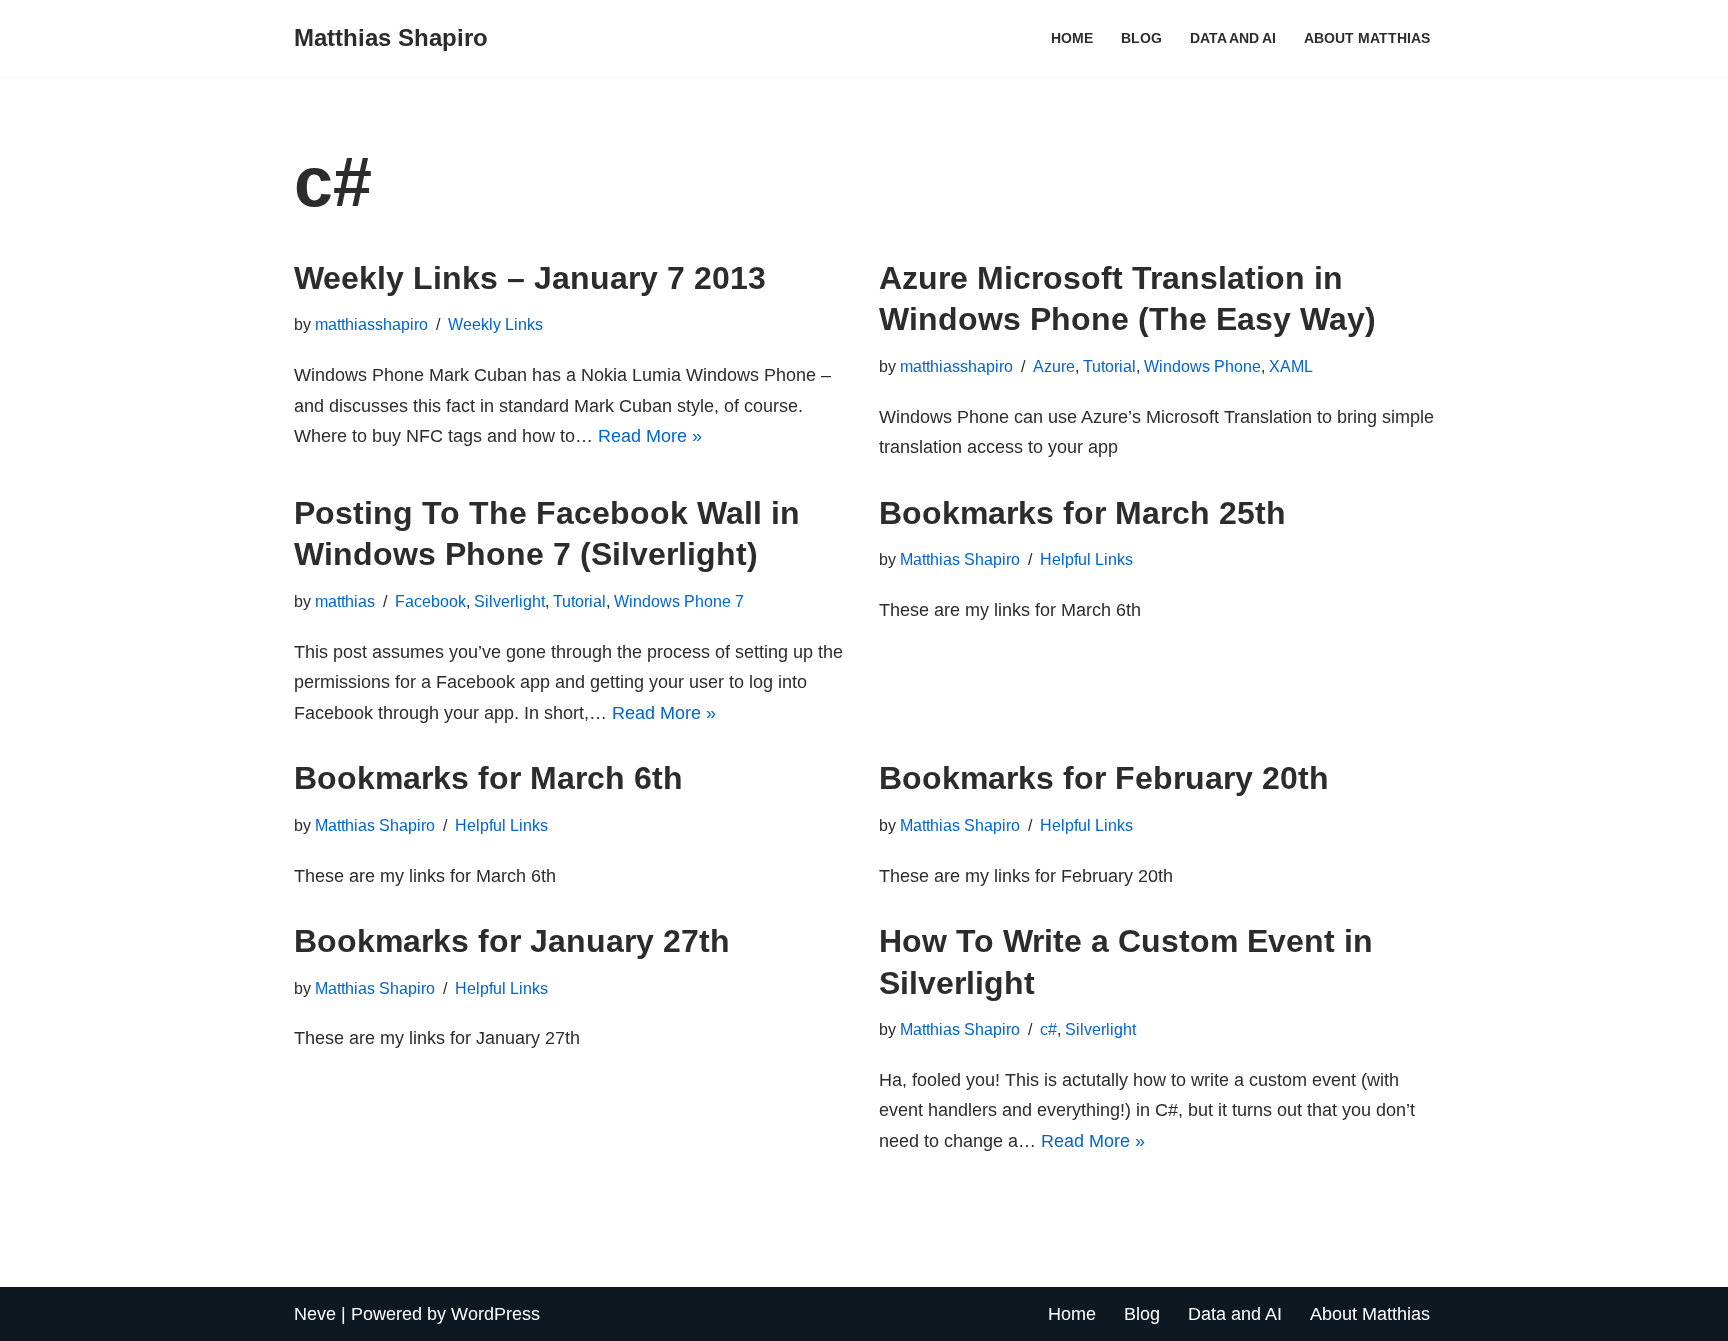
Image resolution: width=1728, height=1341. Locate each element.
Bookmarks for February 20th (1104, 778)
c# (1048, 1029)
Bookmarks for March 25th (1082, 513)
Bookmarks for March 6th (488, 778)
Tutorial (1109, 366)
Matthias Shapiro (960, 559)
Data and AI (1233, 38)
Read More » (650, 436)
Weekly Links (495, 324)
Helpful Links (1086, 559)
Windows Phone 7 (679, 601)
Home (1072, 38)
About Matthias (1367, 38)
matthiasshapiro (371, 324)
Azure (1054, 366)
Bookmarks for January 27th (512, 941)
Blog (1141, 38)
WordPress (495, 1314)
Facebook (430, 601)
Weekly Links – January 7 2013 (530, 278)
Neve (315, 1314)
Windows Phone (1202, 366)
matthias (345, 601)
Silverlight (509, 601)
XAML (1291, 366)
